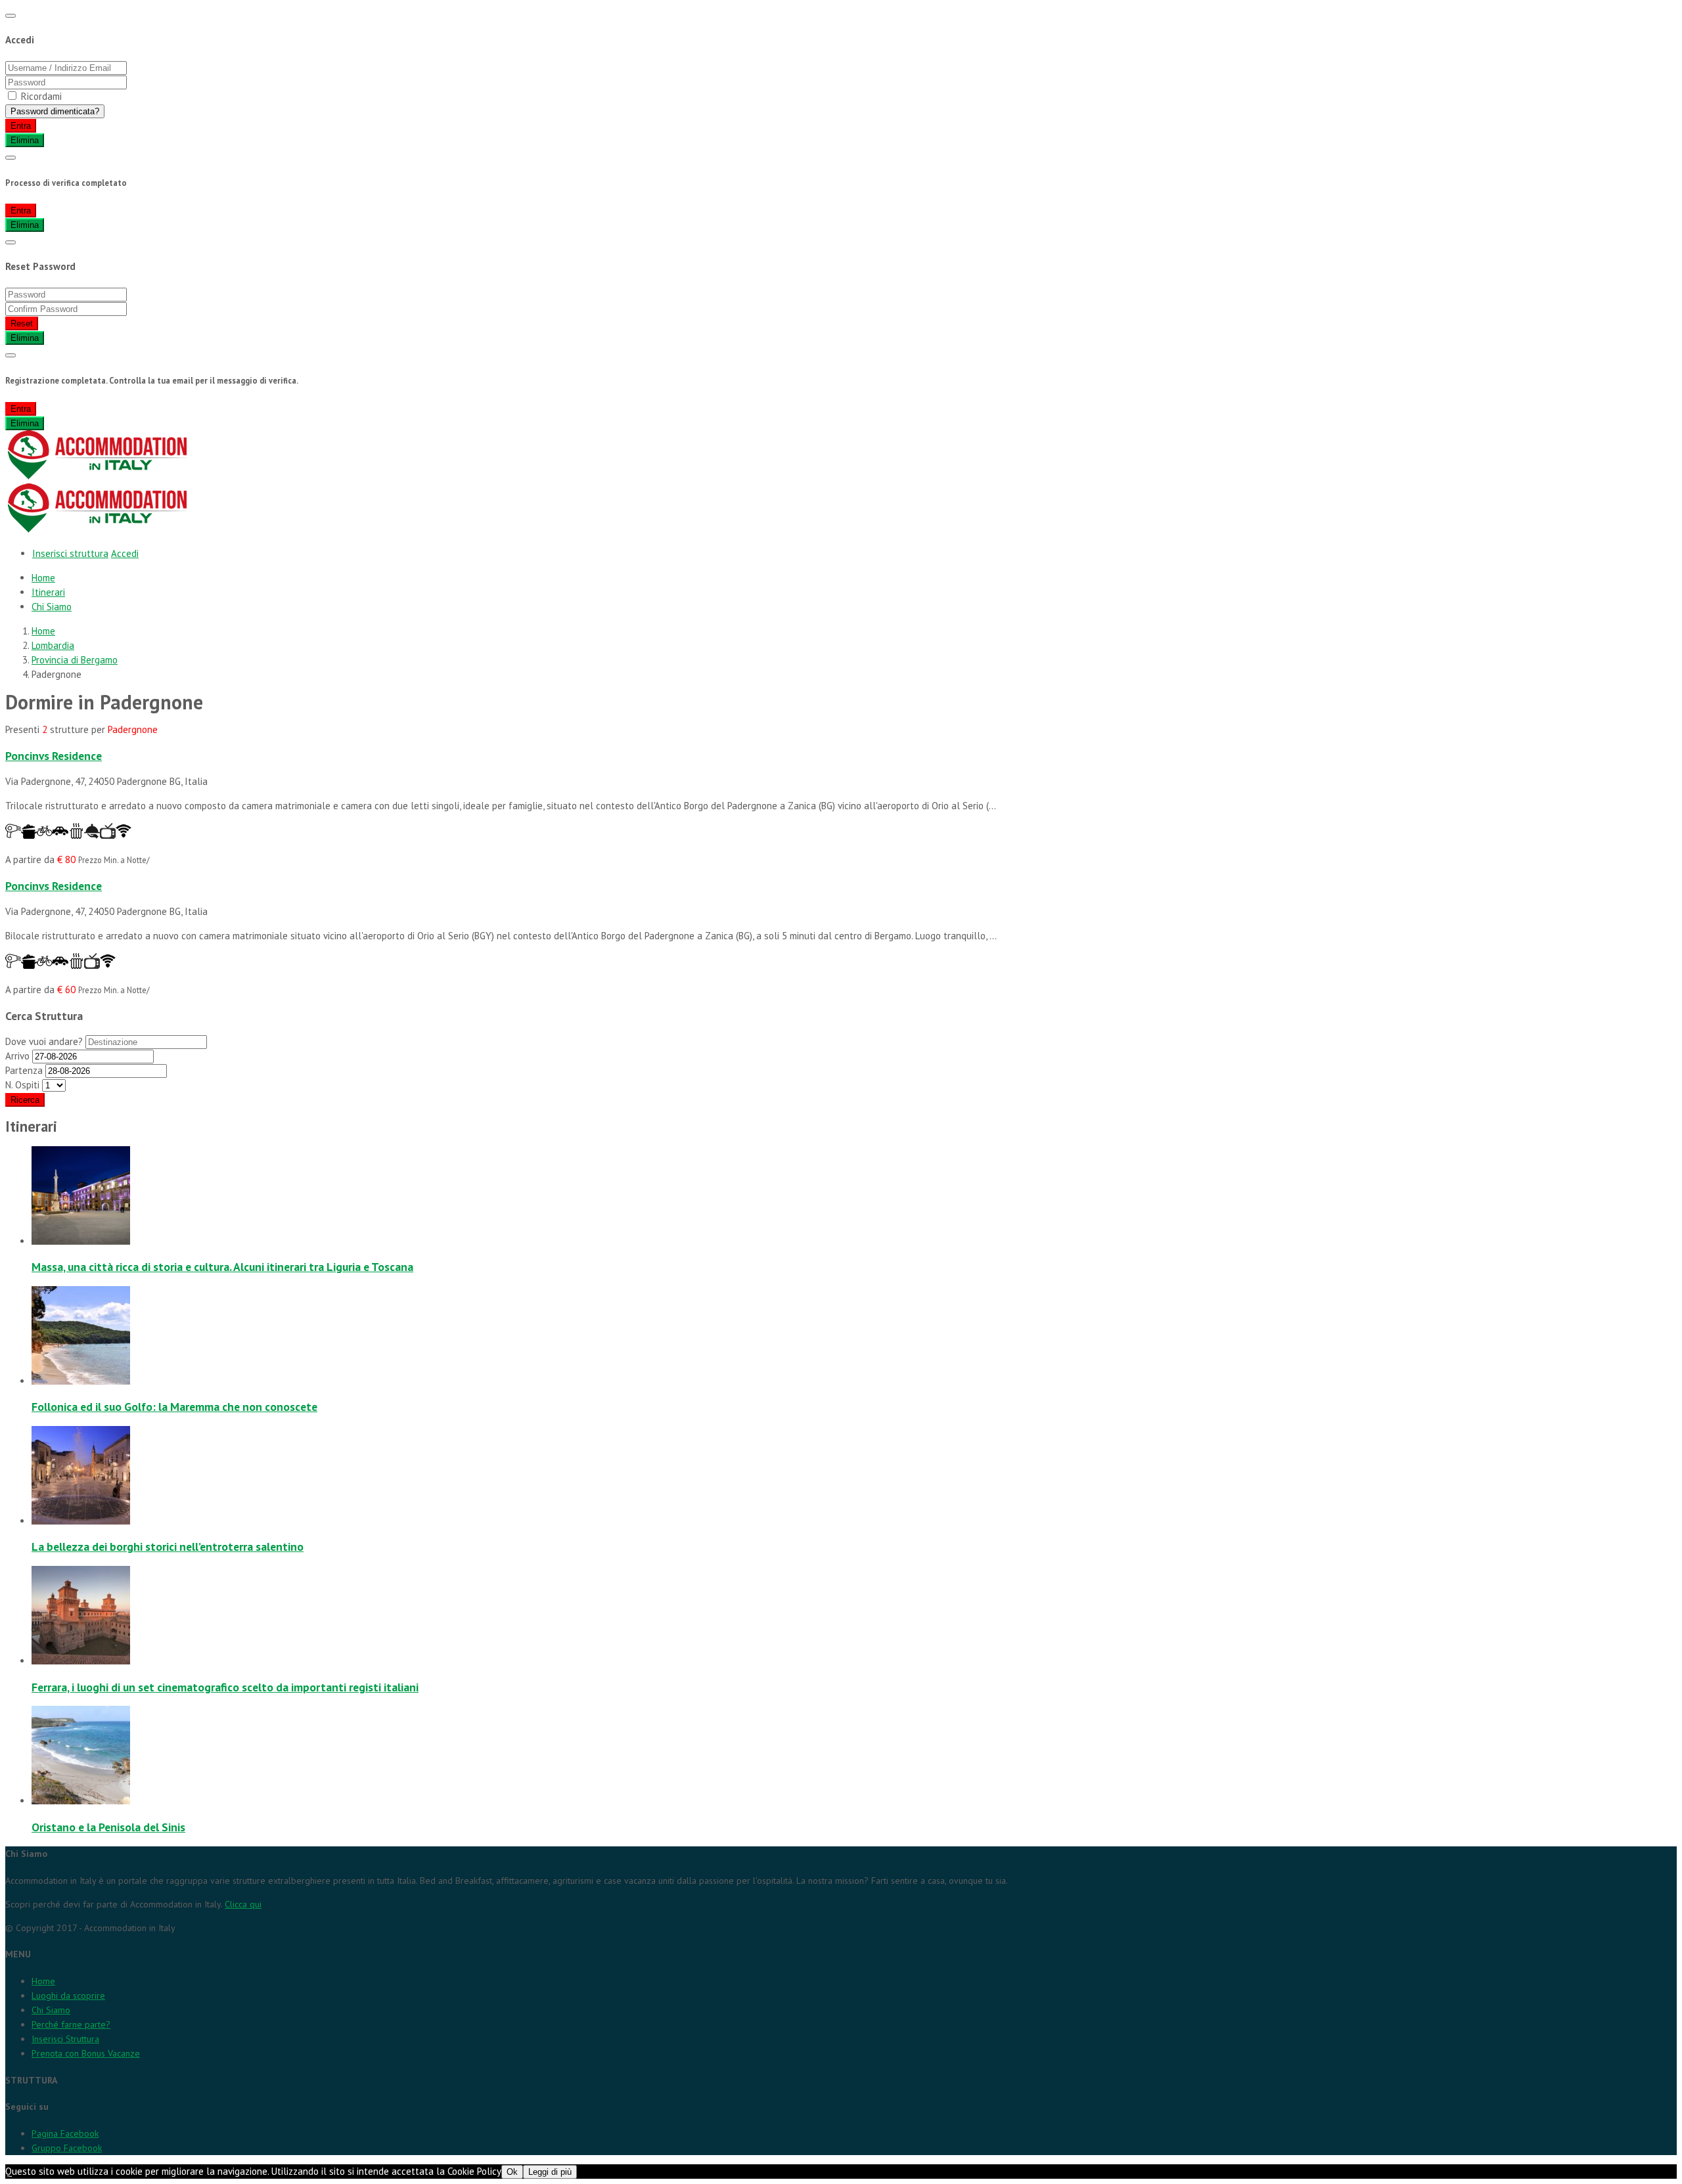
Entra (21, 126)
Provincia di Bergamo (75, 660)
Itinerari (48, 592)
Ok (512, 2172)
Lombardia (53, 645)
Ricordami (41, 96)
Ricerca (25, 1100)
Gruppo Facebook (67, 2148)
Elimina (25, 140)
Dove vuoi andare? (45, 1041)
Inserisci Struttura (65, 2039)
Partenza (24, 1070)
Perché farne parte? (71, 2024)
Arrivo (19, 1056)
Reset (22, 323)
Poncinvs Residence (54, 756)
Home (43, 578)
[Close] (11, 16)
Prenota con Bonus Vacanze (86, 2053)
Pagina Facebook (65, 2133)
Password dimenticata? (55, 111)
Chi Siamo (52, 607)
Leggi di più (550, 2172)
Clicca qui (243, 1904)
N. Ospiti (22, 1085)
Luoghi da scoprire (68, 1995)
